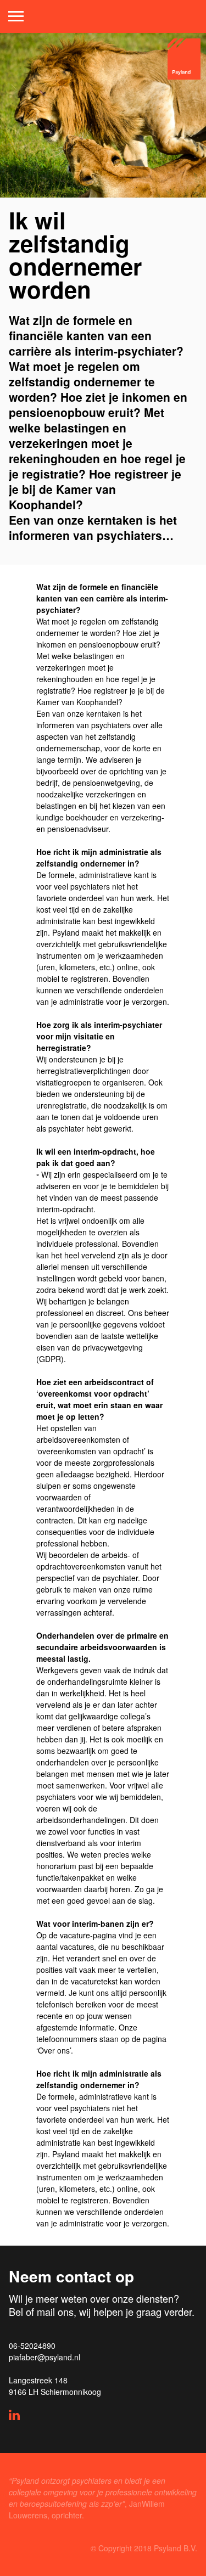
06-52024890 (32, 2346)
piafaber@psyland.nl (44, 2357)
